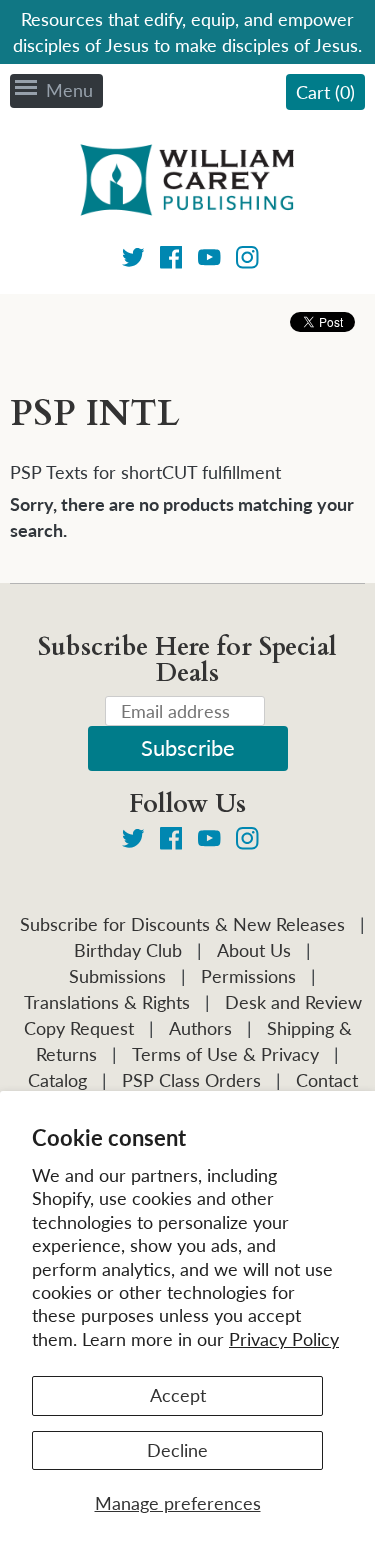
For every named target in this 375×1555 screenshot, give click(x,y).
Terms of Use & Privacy (225, 1054)
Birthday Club (128, 950)
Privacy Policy (284, 1339)
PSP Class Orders (191, 1080)
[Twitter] (133, 260)
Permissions (248, 976)
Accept (178, 1395)
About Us (254, 950)
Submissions (117, 976)
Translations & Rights (107, 1002)
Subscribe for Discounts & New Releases (182, 924)
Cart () (325, 92)
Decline (177, 1450)
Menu (69, 90)
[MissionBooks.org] (188, 183)
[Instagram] (247, 260)
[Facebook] (171, 260)
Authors (200, 1028)
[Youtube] (209, 260)
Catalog (57, 1080)
